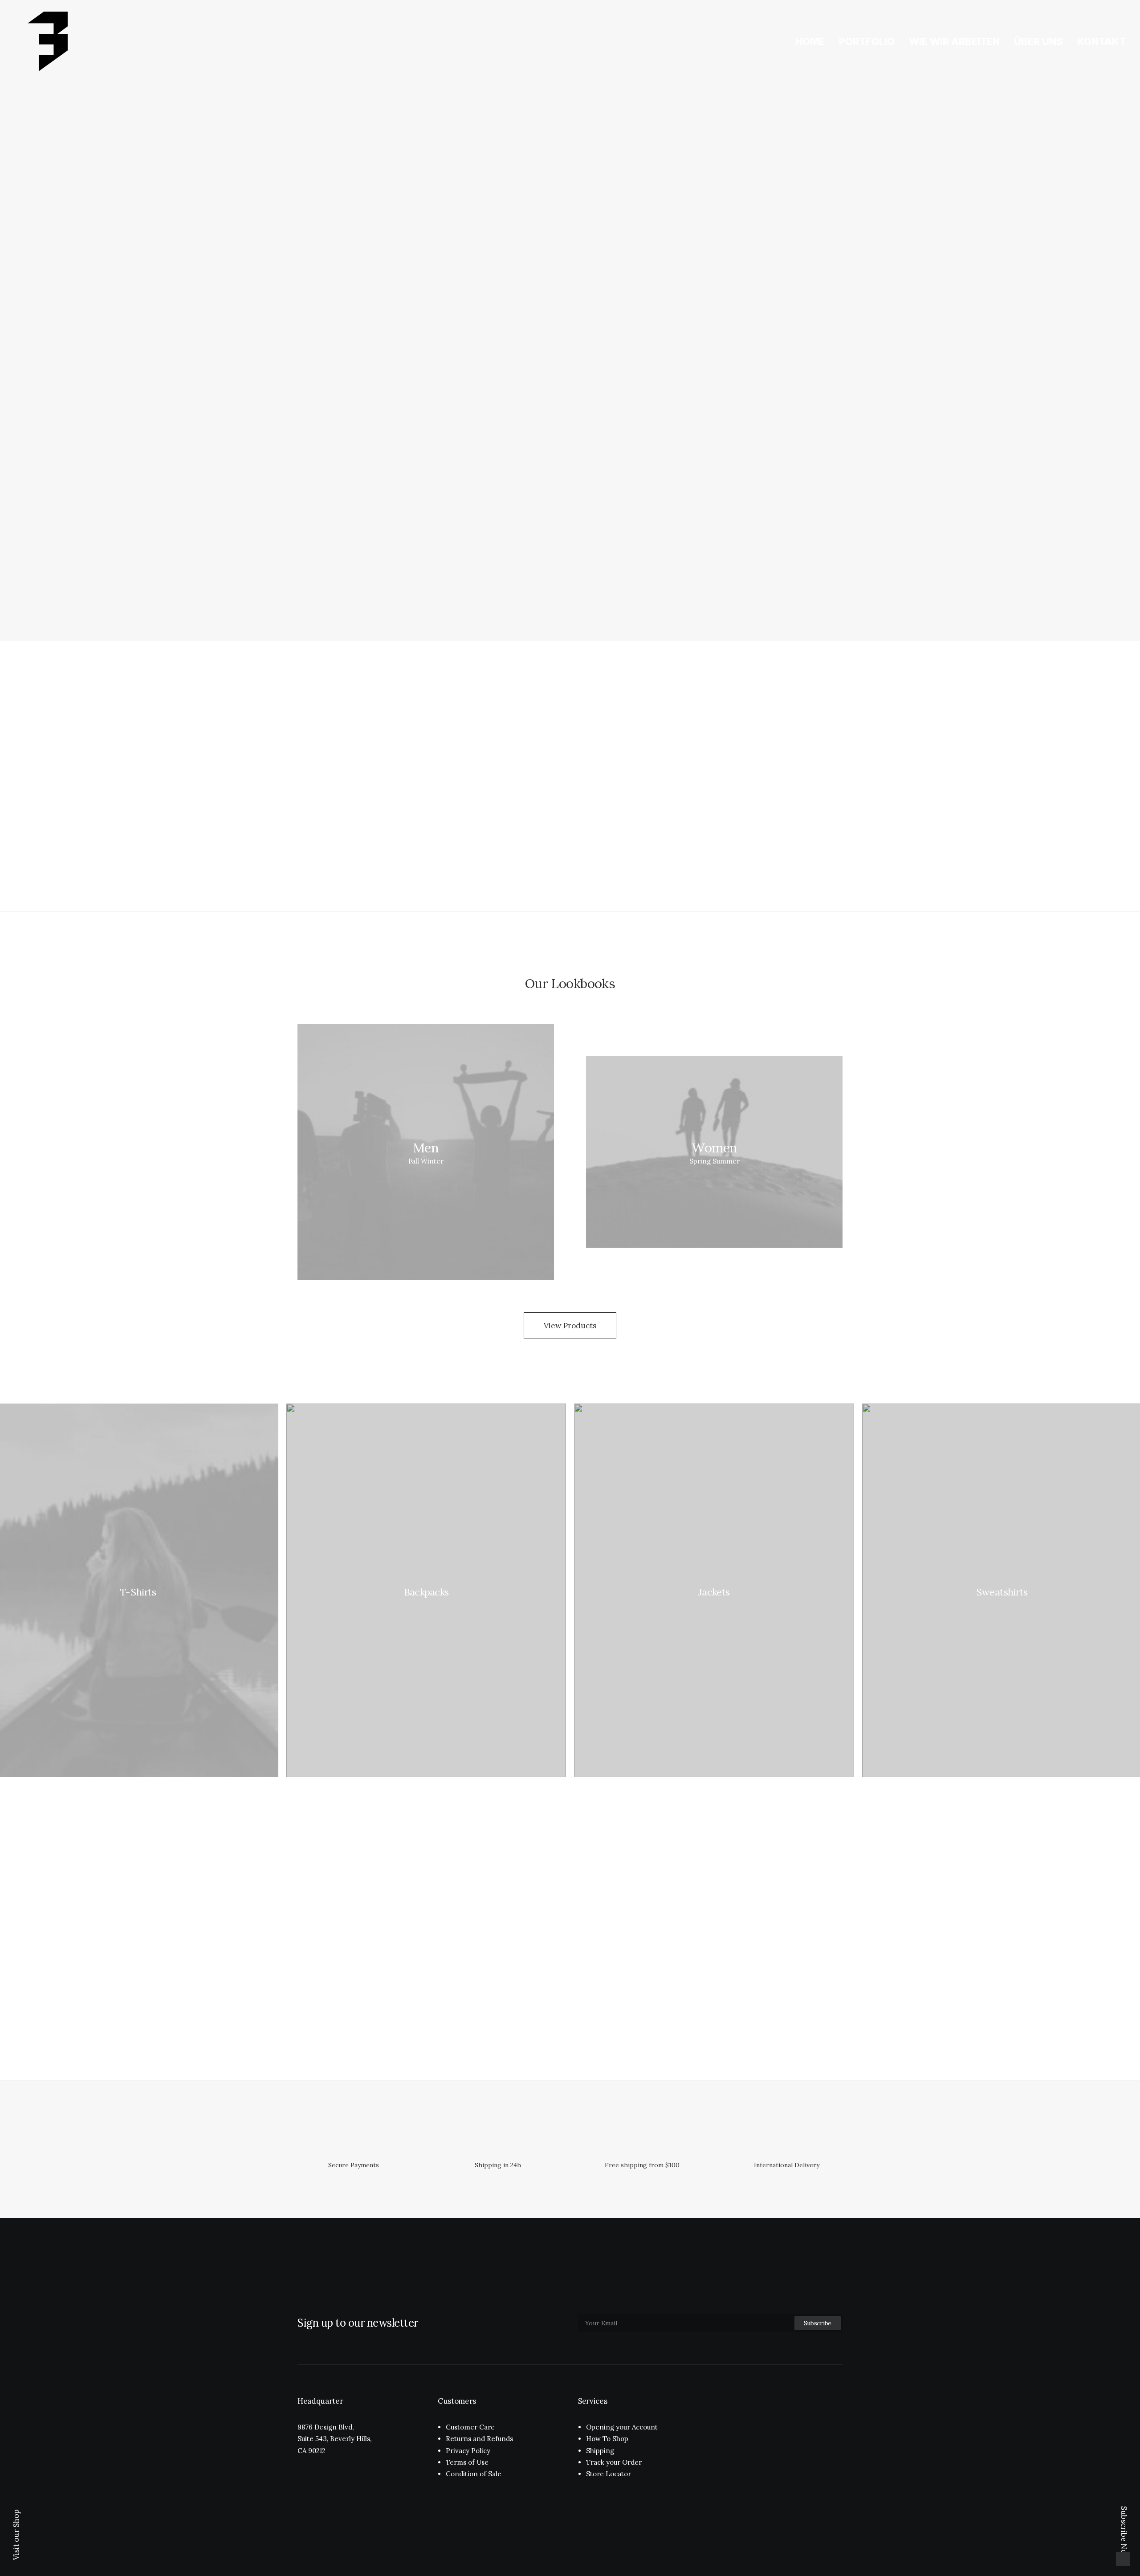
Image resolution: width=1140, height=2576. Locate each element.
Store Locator (609, 2474)
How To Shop (607, 2439)
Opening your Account (622, 2427)
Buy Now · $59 (284, 356)
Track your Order (614, 2462)
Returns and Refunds (479, 2439)
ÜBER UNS (1038, 41)
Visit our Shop (16, 2535)
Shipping (600, 2451)
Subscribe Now (1124, 2533)
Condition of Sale (474, 2474)
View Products (570, 1326)
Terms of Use (467, 2462)
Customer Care (470, 2427)
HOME (810, 41)
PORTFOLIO (867, 41)
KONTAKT (1101, 41)
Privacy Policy (468, 2451)
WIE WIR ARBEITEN (954, 41)
